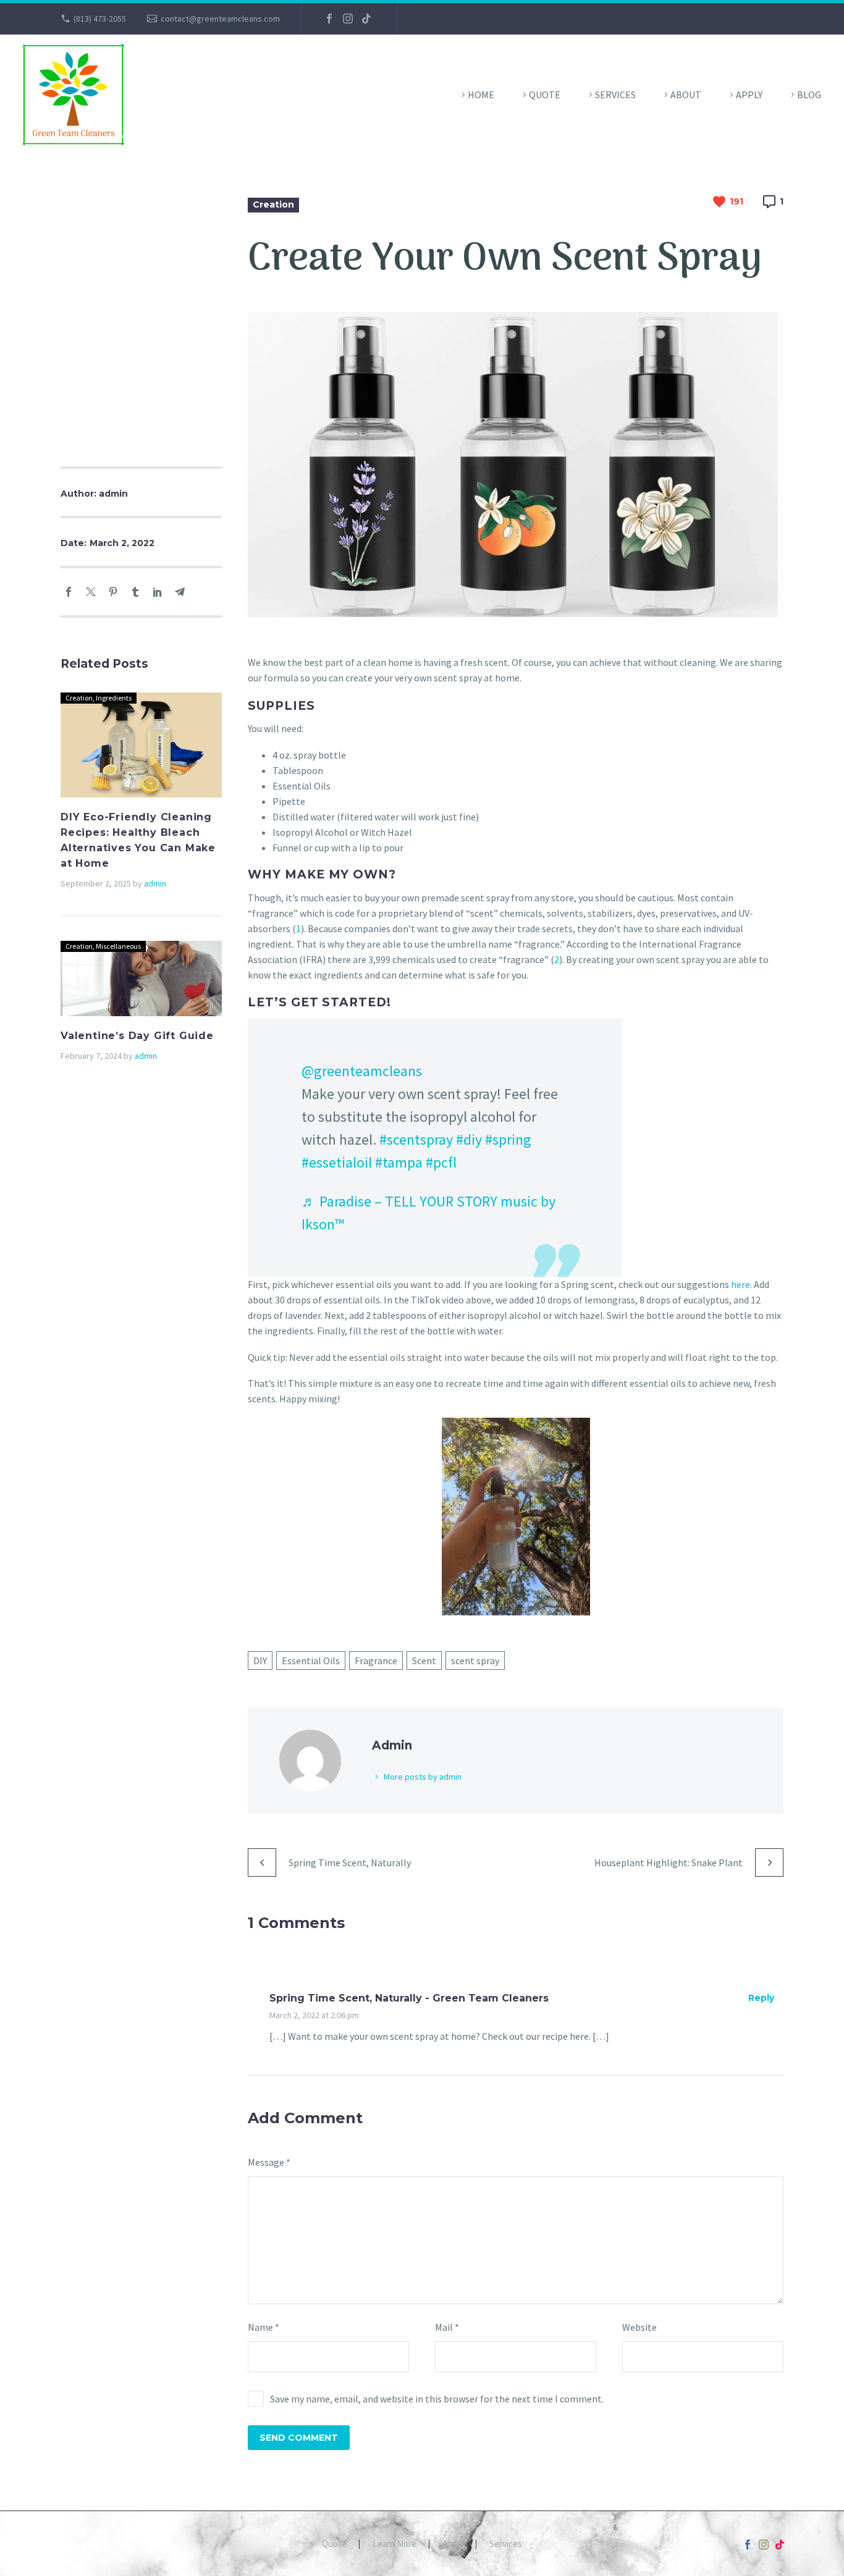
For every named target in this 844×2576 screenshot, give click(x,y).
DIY (260, 1661)
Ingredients (114, 698)
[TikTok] (366, 19)
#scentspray (416, 1139)
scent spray (475, 1661)
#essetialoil (337, 1162)
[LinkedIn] (158, 592)
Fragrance (376, 1661)
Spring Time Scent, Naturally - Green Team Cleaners (409, 1998)
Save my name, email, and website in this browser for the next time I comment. (437, 2399)
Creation (273, 204)
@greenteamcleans (362, 1071)
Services (615, 95)
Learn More (395, 2544)
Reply (761, 1998)
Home (481, 95)
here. (741, 1284)
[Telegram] (180, 592)
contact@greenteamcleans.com (220, 19)
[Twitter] (91, 592)
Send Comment (299, 2438)
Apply (749, 95)
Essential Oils (311, 1661)
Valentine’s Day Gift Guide (137, 1036)
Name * (264, 2327)
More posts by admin (423, 1777)
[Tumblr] (135, 592)
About (686, 95)
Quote (545, 95)
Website (639, 2327)
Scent (424, 1661)
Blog (809, 95)
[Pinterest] (113, 592)
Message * (269, 2162)
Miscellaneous (118, 946)
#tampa (399, 1162)
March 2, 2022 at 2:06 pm (314, 2015)
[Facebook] (329, 19)
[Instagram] (348, 19)
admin (155, 883)
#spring (508, 1139)
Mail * (447, 2327)
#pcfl (441, 1162)
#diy (469, 1139)
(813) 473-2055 (100, 19)
